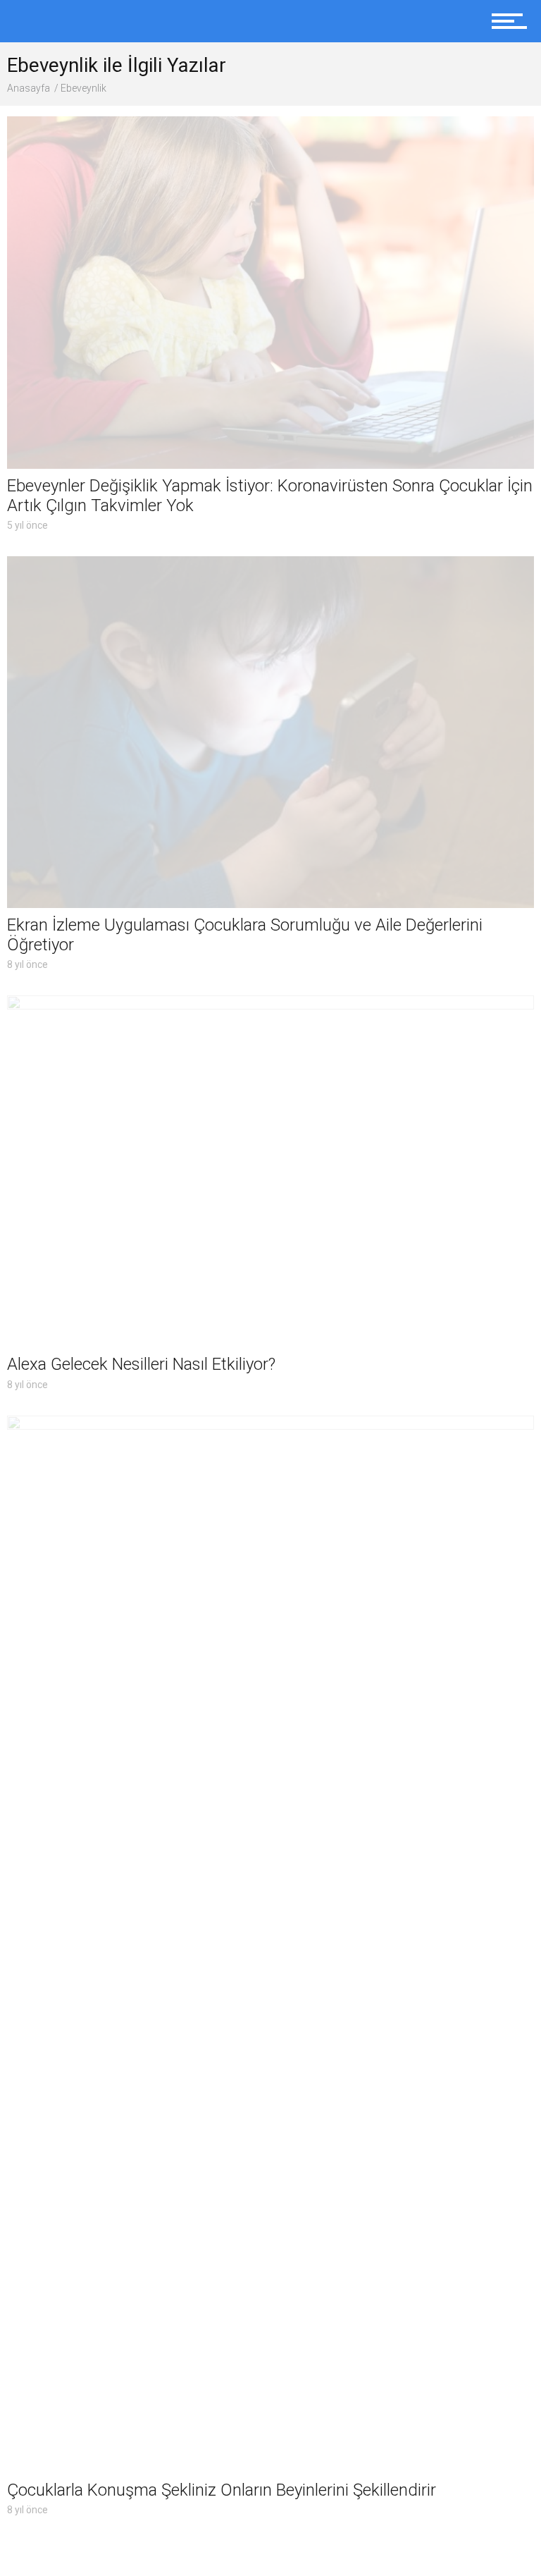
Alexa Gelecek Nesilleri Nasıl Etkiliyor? (141, 1364)
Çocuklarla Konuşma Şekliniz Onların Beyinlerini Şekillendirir (222, 2490)
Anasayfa (29, 88)
